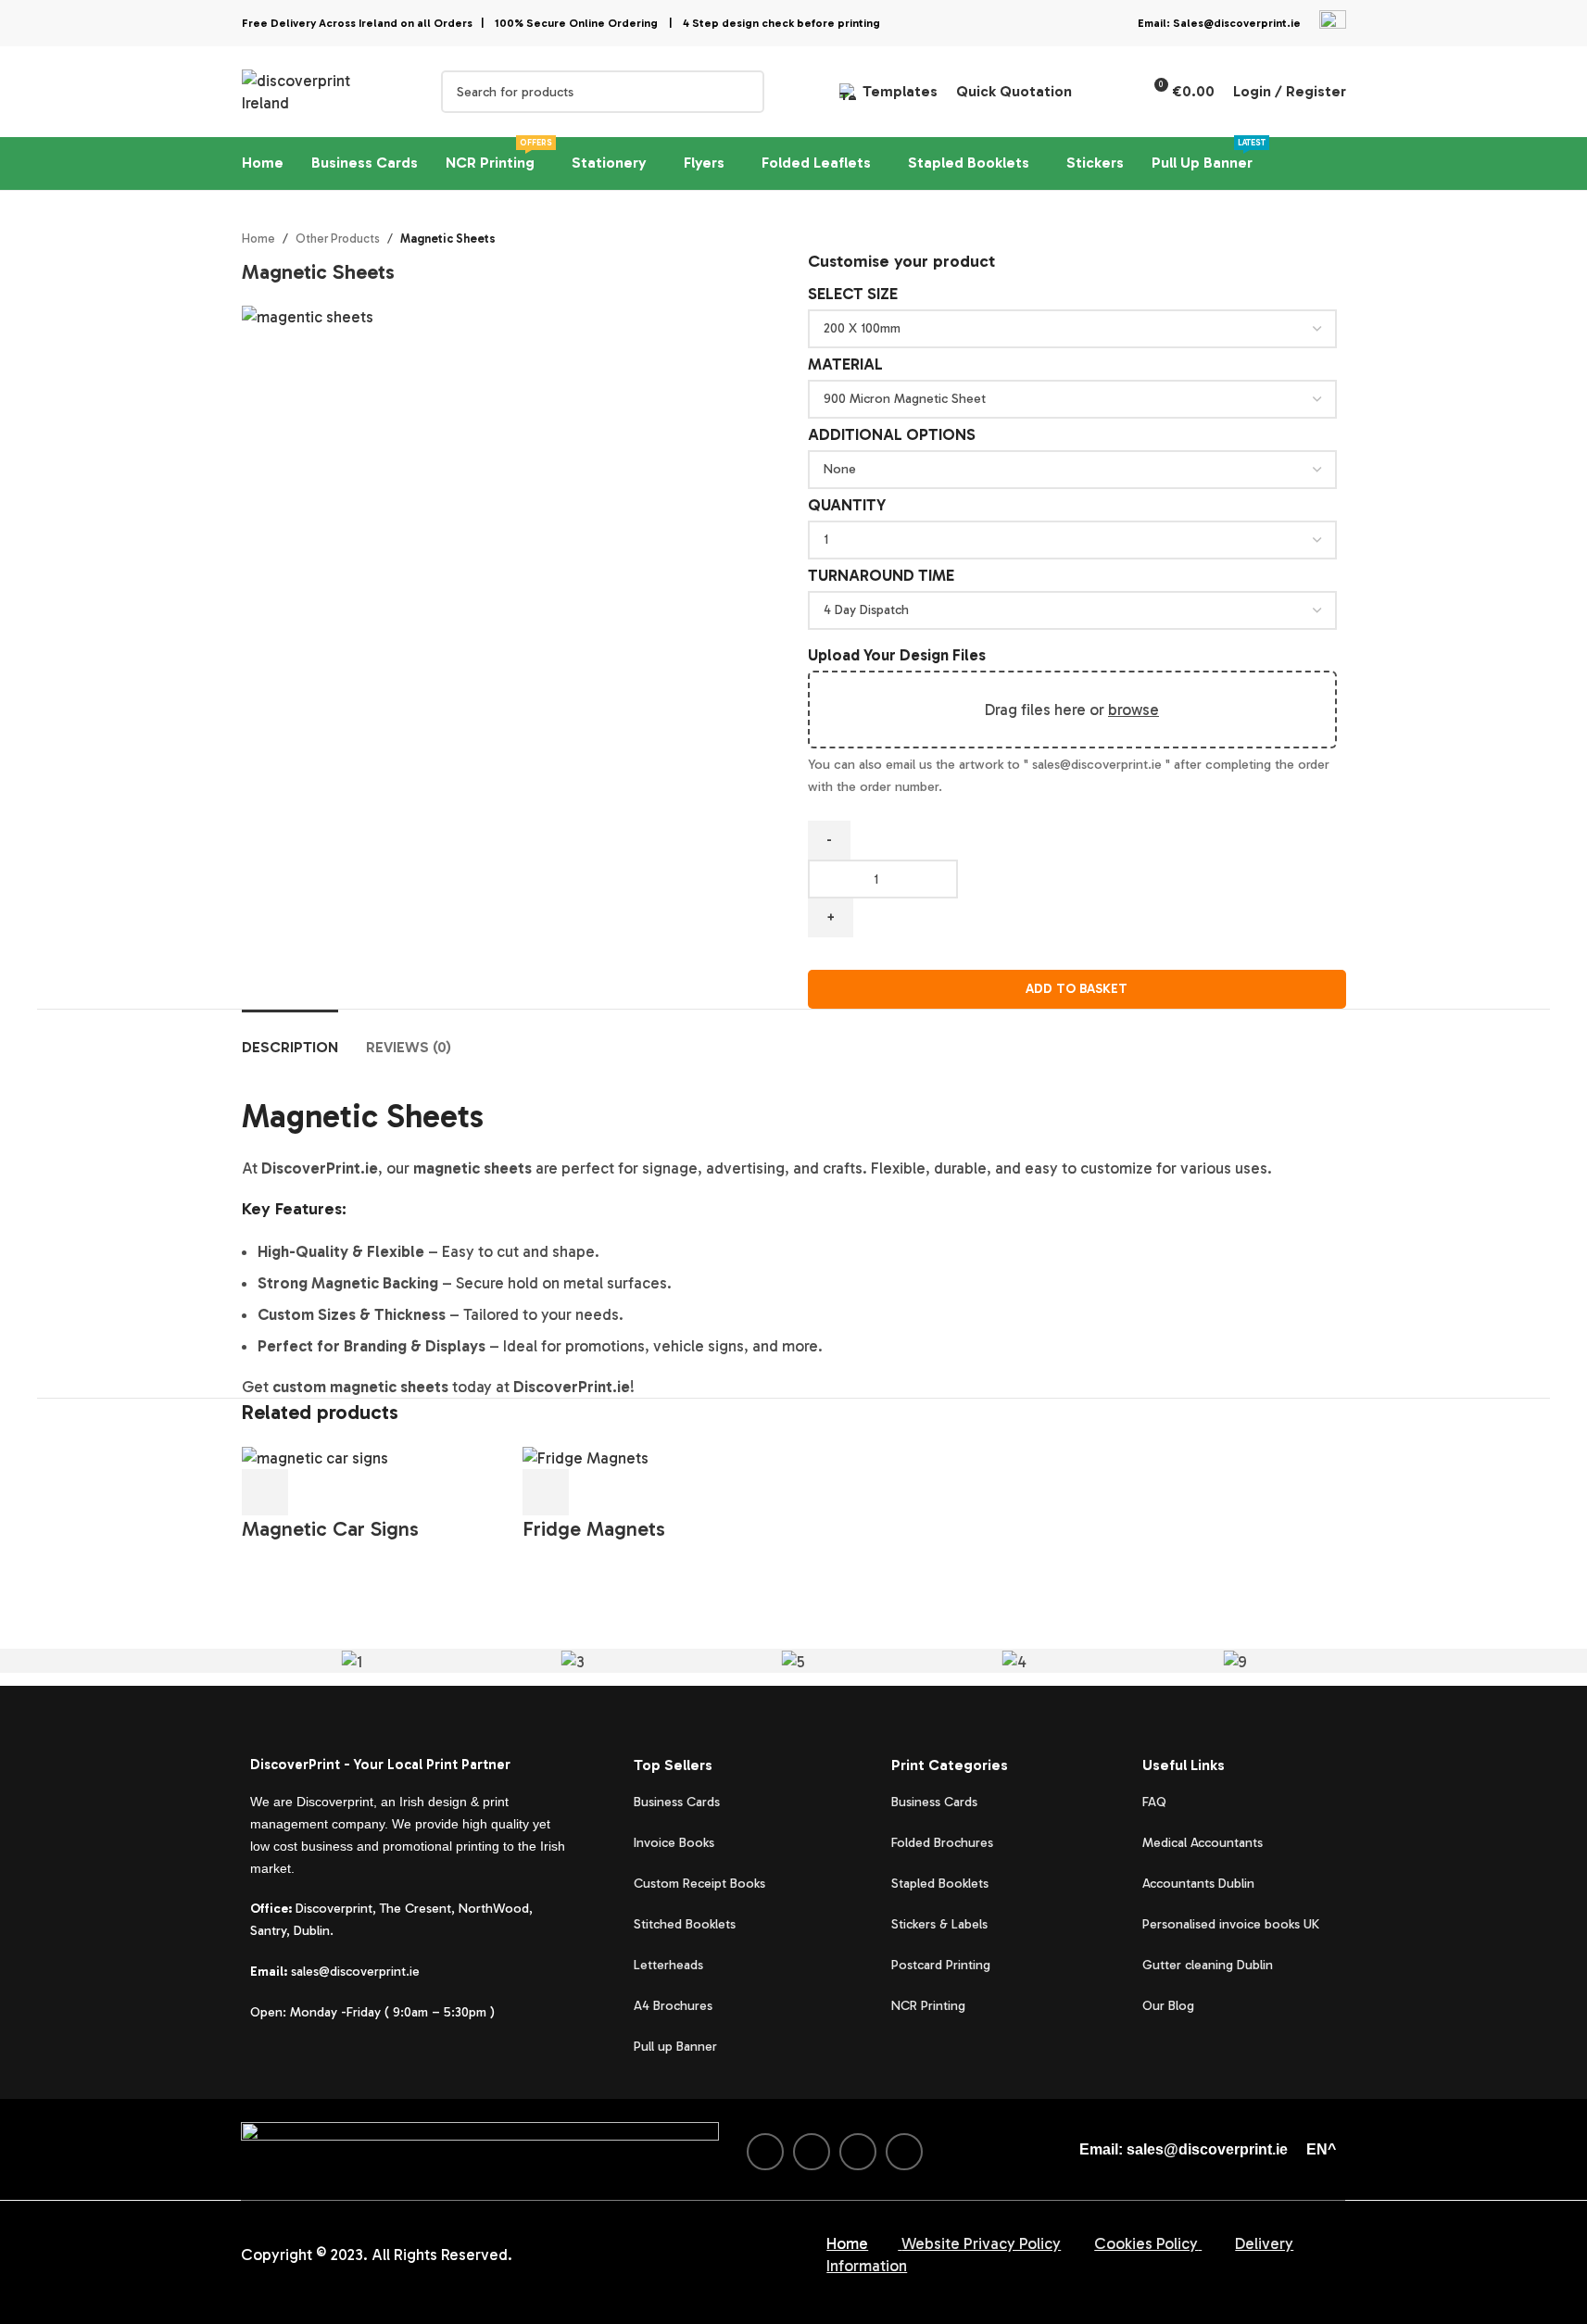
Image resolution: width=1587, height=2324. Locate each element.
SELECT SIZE (853, 294)
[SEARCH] (743, 92)
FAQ (1154, 1802)
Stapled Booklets (940, 1884)
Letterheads (668, 1965)
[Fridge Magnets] (586, 1456)
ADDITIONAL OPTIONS (892, 434)
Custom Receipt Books (699, 1884)
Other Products (338, 239)
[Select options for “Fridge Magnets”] (546, 1492)
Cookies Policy (1146, 2243)
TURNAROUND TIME (881, 575)
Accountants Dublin (1198, 1884)
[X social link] (812, 2152)
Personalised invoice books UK (1231, 1924)
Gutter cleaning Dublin (1208, 1965)
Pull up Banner (675, 2047)
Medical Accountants (1203, 1843)
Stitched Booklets (685, 1924)
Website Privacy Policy (981, 2243)
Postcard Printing (941, 1965)
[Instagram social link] (858, 2152)
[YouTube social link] (904, 2152)
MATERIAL (845, 364)
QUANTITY (847, 505)
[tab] (290, 1038)
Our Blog (1168, 2006)
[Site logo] (318, 90)
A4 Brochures (673, 2006)
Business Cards (677, 1802)
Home (258, 239)
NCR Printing (930, 2006)
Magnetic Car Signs (330, 1529)
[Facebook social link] (765, 2152)
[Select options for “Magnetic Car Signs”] (265, 1492)
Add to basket (1077, 989)
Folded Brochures (942, 1843)
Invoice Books (674, 1843)
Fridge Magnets (594, 1529)
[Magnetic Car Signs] (315, 1456)
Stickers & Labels (939, 1924)
